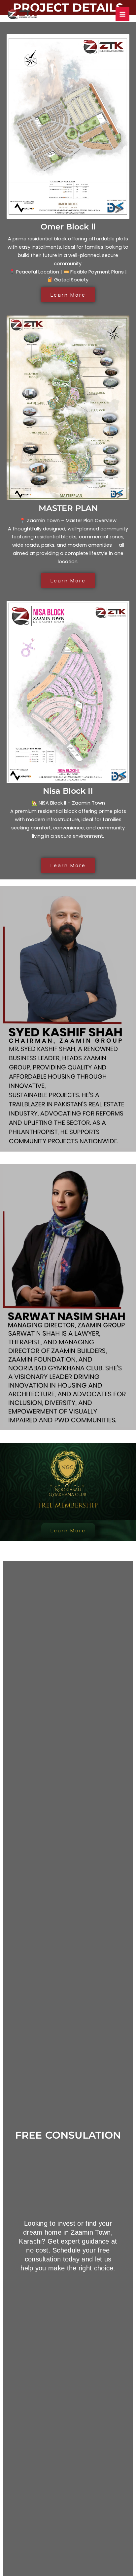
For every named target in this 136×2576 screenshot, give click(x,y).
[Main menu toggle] (122, 14)
